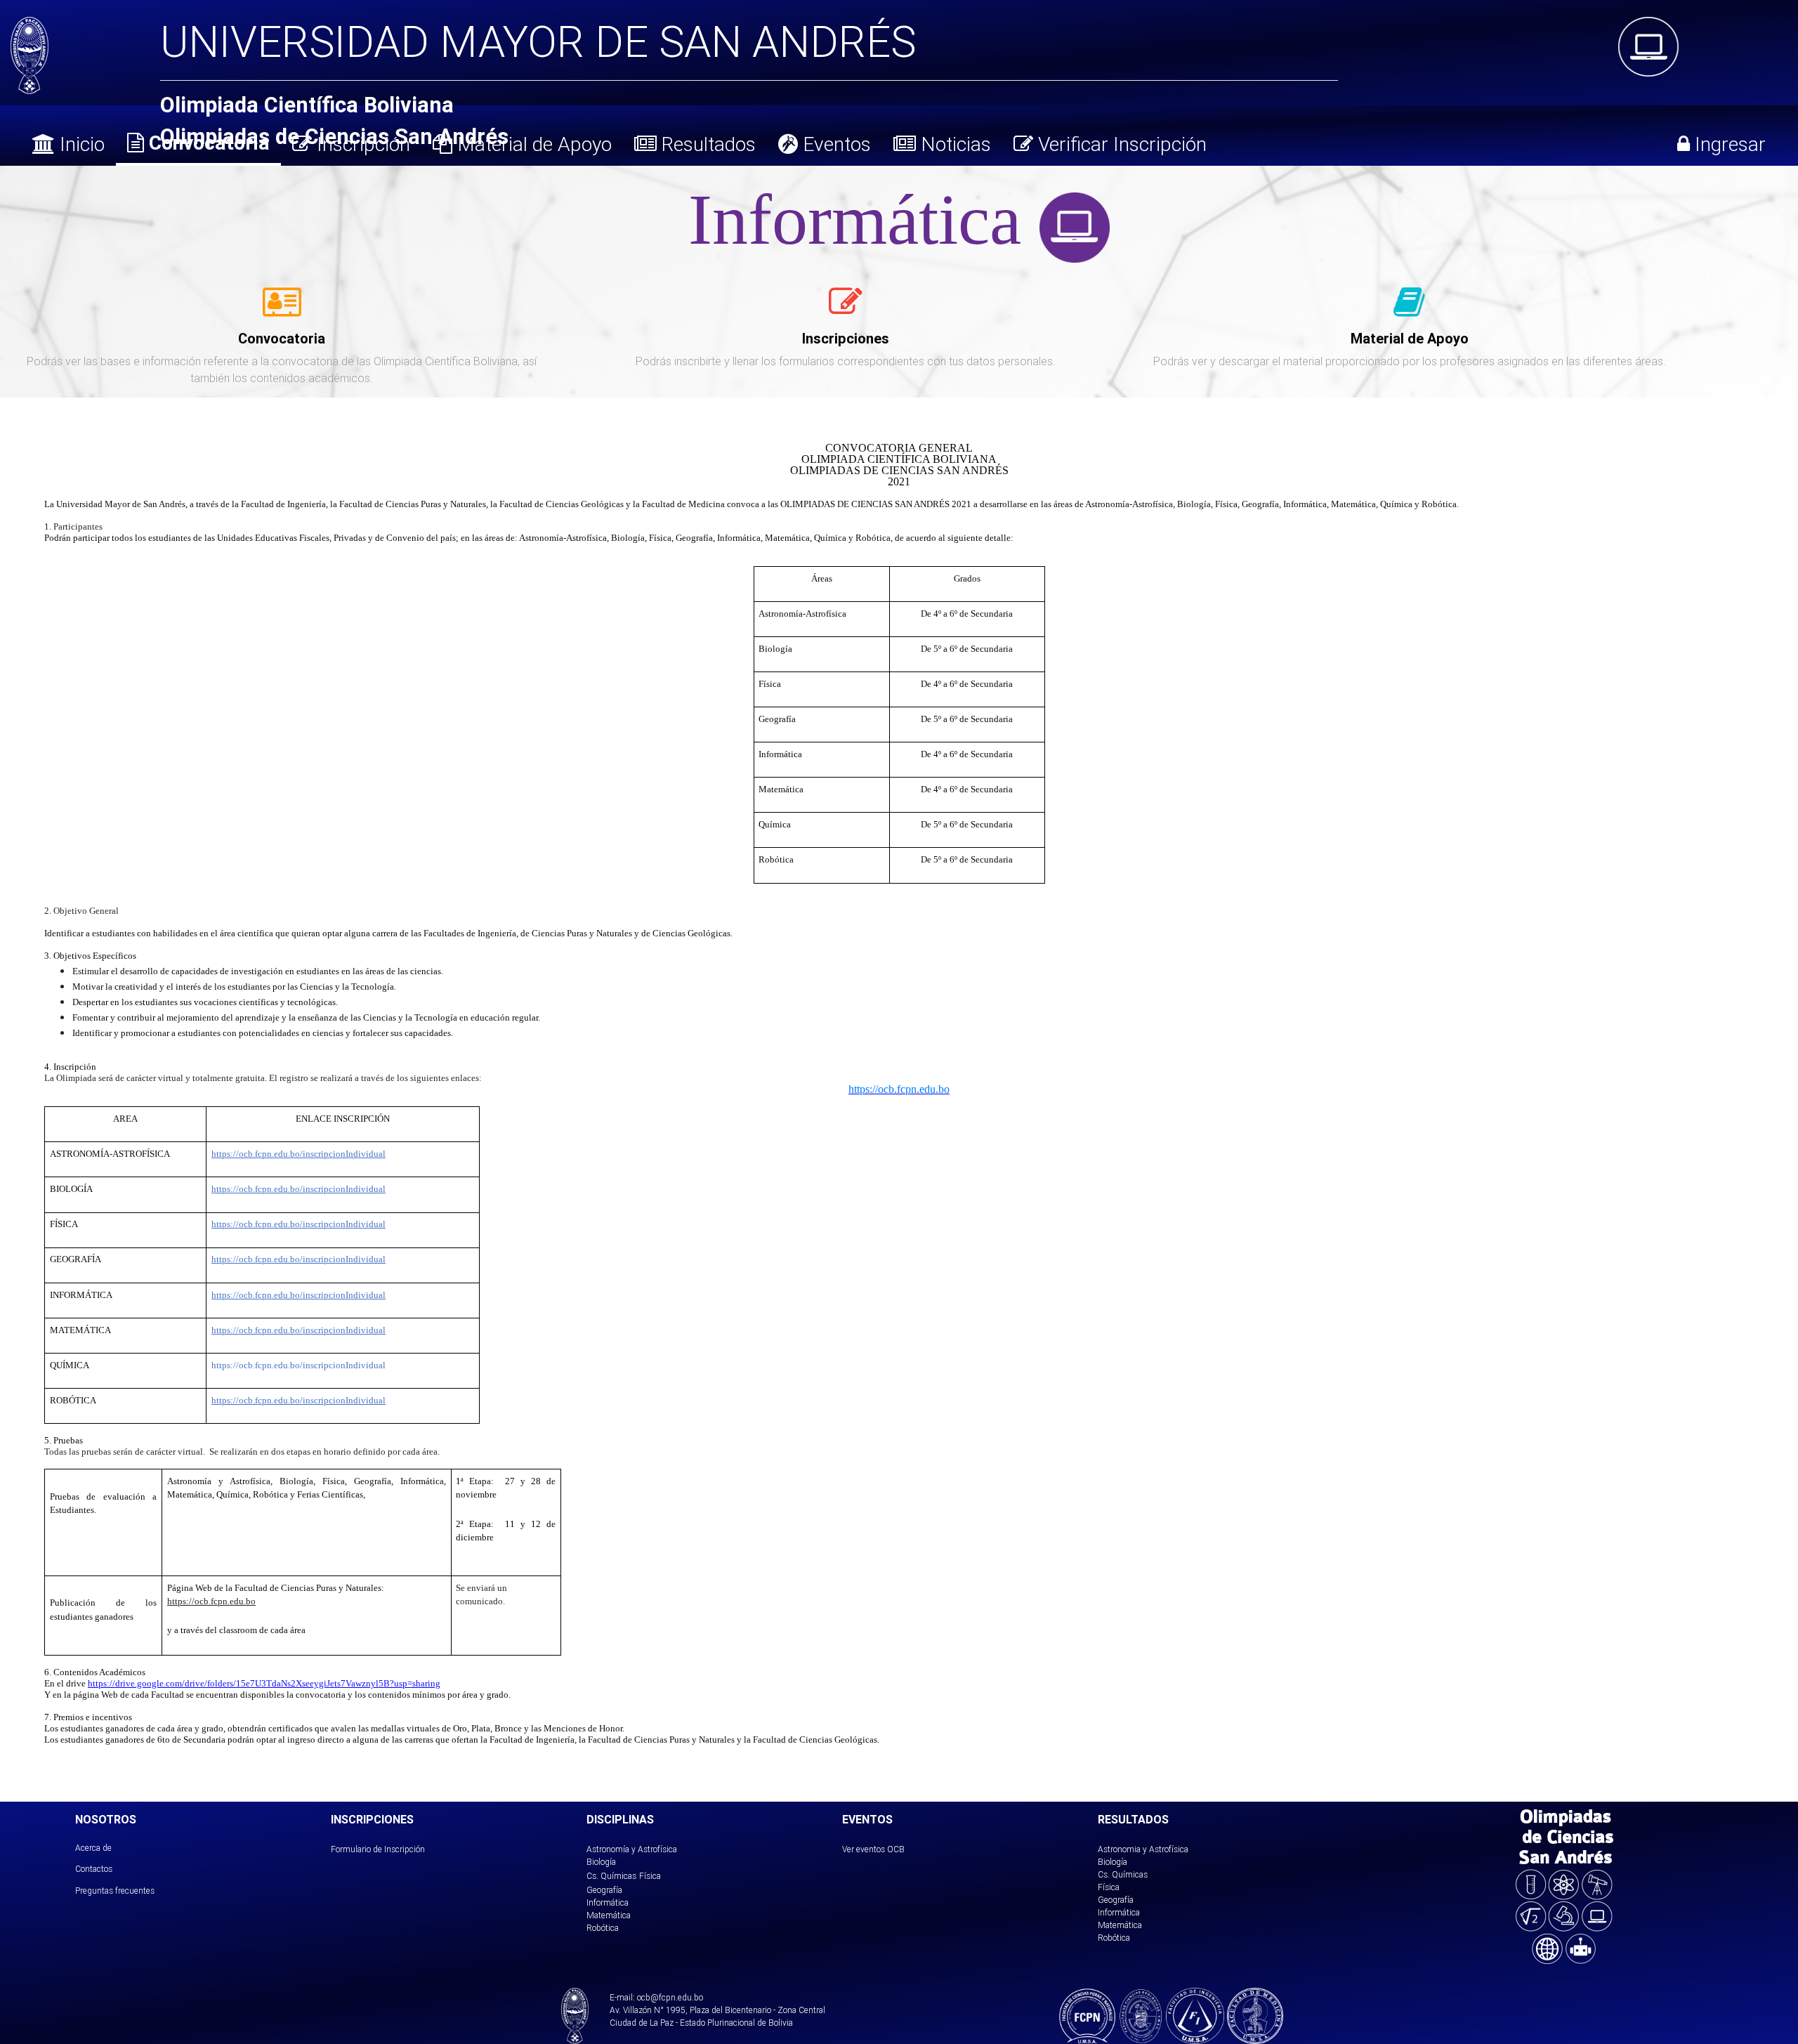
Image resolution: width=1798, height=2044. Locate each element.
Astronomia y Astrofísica (1143, 1849)
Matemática (609, 1915)
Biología (601, 1862)
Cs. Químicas (611, 1876)
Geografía (604, 1890)
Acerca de (93, 1848)
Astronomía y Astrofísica (632, 1849)
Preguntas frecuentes (115, 1891)
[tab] (282, 310)
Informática (608, 1902)
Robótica (603, 1928)
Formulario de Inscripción (378, 1849)
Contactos (94, 1869)
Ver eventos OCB (873, 1849)
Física (650, 1876)
